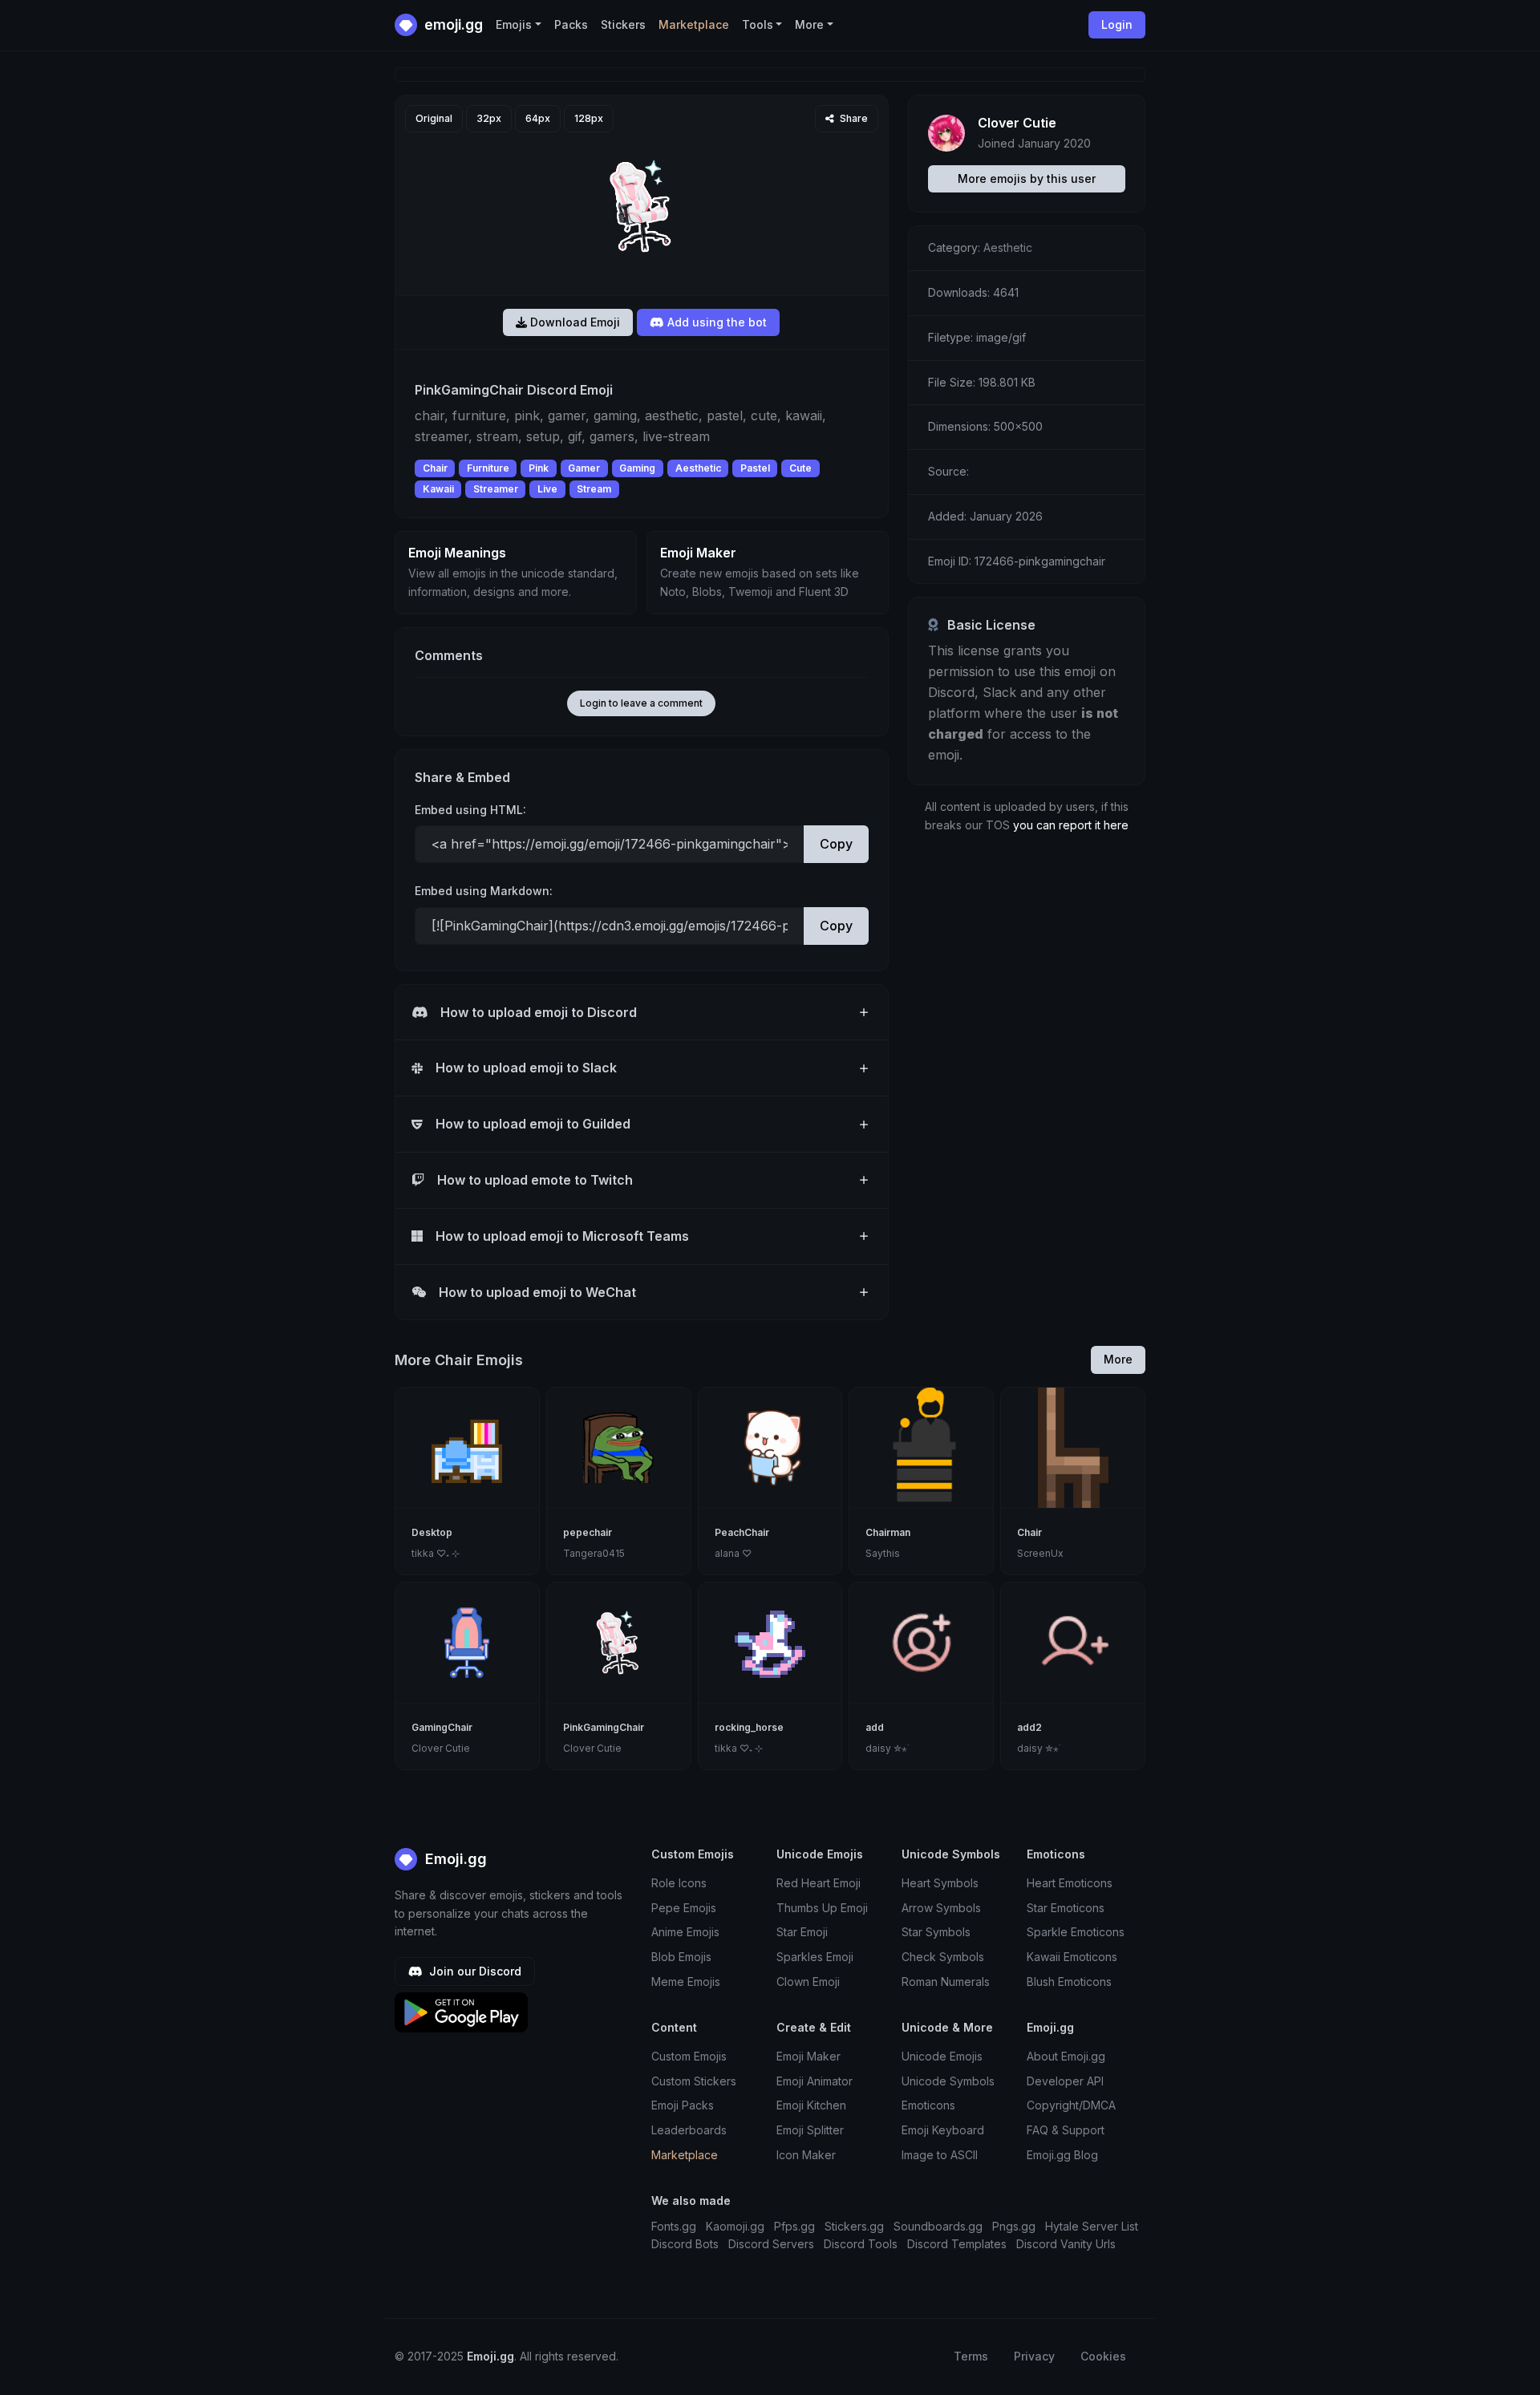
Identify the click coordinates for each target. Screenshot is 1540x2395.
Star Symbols (936, 1932)
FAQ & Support (1066, 2130)
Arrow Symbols (941, 1908)
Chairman (888, 1532)
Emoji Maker (808, 2056)
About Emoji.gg (1066, 2056)
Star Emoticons (1066, 1908)
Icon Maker (806, 2155)
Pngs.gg (1014, 2226)
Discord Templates (957, 2244)
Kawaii (438, 489)
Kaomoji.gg (735, 2226)
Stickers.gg (854, 2226)
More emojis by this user (1027, 178)
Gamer (584, 468)
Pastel (755, 468)
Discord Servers (771, 2244)
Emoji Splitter (810, 2130)
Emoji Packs (683, 2105)
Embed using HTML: (470, 810)
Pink (539, 468)
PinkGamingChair (604, 1727)
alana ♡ (733, 1553)
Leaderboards (689, 2130)
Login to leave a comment (641, 703)
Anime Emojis (685, 1932)
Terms (971, 2356)
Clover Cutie (1017, 123)
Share (853, 118)
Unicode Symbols (948, 2081)
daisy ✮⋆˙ (887, 1748)
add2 (1029, 1727)
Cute (800, 468)
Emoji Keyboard (943, 2130)
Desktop (432, 1532)
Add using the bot (715, 322)
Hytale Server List (1092, 2226)
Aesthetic (698, 468)
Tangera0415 (594, 1553)
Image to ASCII (940, 2155)
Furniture (488, 468)
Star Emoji (802, 1932)
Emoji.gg (454, 1859)
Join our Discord (474, 1971)
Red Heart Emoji (819, 1883)
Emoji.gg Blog (1062, 2155)
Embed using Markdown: (484, 891)
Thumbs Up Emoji (822, 1908)
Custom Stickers (694, 2081)
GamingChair (442, 1727)
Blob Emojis (681, 1957)
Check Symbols (943, 1957)
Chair (435, 468)
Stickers (623, 24)
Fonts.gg (674, 2226)
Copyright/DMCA (1071, 2105)
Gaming (637, 468)
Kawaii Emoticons (1072, 1957)
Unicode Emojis (942, 2056)
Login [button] (1117, 24)
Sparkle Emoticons (1076, 1932)
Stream (594, 489)
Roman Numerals (946, 1982)
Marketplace (694, 24)
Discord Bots (685, 2244)
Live (547, 489)
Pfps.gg (794, 2226)
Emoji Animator (815, 2081)
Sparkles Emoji (815, 1957)
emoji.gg (452, 24)
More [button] (809, 24)
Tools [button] (758, 24)
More (1118, 1359)
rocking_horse (749, 1727)
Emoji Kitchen (811, 2105)
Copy (836, 844)
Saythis (883, 1553)
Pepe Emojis (684, 1908)
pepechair (588, 1532)
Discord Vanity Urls (1066, 2244)
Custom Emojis (689, 2056)
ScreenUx (1040, 1553)
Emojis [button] (514, 24)
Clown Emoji (808, 1982)
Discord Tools (861, 2244)
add (875, 1727)
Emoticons (928, 2105)
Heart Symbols (940, 1883)
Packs (571, 24)
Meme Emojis (686, 1982)
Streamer (496, 489)
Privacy (1034, 2356)
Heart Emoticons (1070, 1883)
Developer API (1065, 2081)
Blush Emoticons (1069, 1982)
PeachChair (742, 1532)
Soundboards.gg (938, 2226)
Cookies (1103, 2356)
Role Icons (679, 1883)
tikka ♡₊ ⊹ (436, 1553)
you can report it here (1071, 825)
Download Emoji (573, 322)
